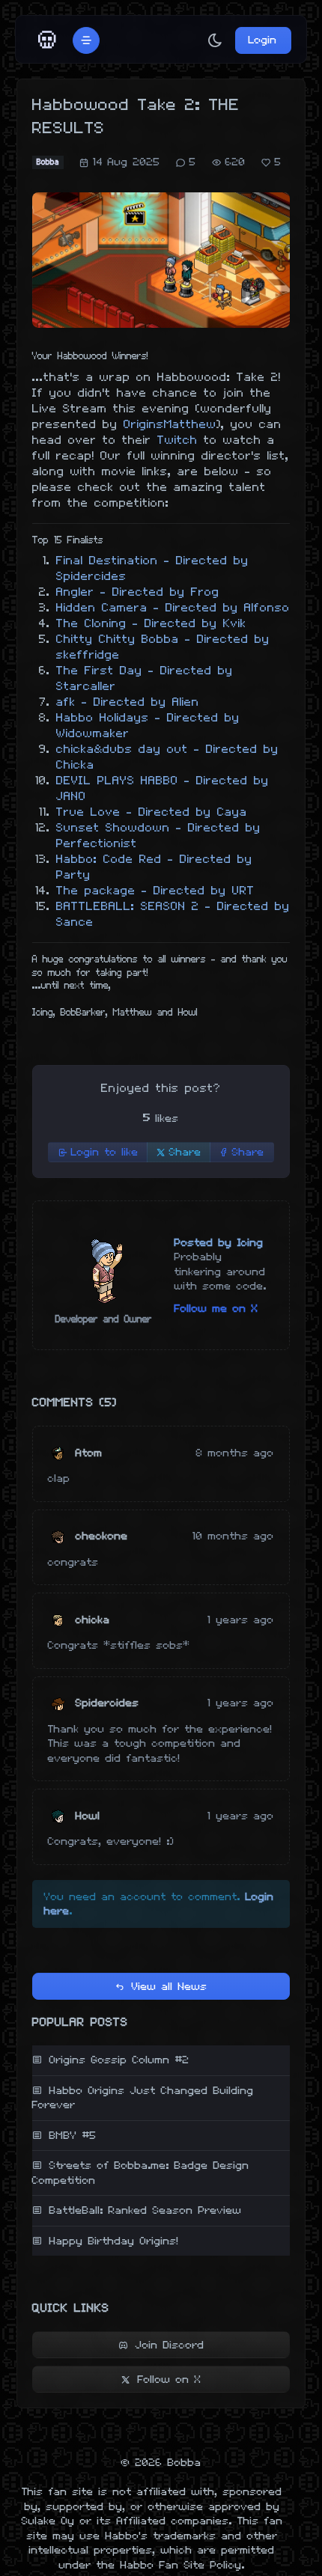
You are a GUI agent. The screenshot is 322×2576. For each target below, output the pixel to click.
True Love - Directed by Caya (152, 812)
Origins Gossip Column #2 (119, 2060)
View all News (170, 1987)
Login (263, 40)
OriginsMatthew (170, 425)
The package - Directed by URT (155, 891)
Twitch (177, 440)
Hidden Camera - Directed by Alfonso (173, 608)
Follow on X (170, 2380)
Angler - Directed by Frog (138, 592)
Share (185, 1152)
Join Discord (170, 2345)
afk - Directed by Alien (128, 702)
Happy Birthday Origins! (114, 2241)
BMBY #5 (73, 2136)
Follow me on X (216, 1309)
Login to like (105, 1152)
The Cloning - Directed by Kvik (151, 624)
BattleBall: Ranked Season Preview (146, 2210)
